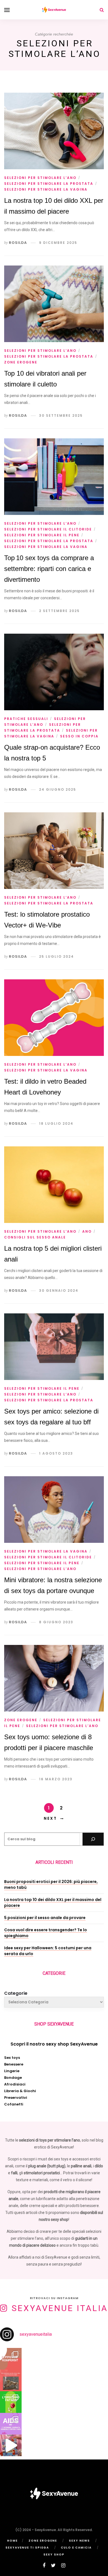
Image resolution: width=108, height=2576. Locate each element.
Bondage (13, 2078)
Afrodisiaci (15, 2084)
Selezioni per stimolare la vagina (46, 189)
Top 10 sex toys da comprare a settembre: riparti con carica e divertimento (49, 569)
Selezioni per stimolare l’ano (40, 178)
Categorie (16, 1993)
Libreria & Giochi (20, 2091)
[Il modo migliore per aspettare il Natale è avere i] (11, 2445)
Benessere (14, 2064)
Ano (87, 1231)
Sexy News (79, 2541)
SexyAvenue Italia (60, 2308)
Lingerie (12, 2071)
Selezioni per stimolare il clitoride (48, 529)
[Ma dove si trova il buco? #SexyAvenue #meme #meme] (11, 2380)
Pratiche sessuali (26, 719)
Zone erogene (21, 362)
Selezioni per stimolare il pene (42, 535)
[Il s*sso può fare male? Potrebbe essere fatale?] (11, 2402)
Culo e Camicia (76, 2548)
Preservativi (16, 2098)
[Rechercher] (93, 1839)
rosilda (18, 243)
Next (50, 1818)
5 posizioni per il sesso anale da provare (45, 1918)
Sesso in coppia (79, 736)
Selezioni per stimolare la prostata (49, 184)
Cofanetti (14, 2104)
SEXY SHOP (54, 2554)
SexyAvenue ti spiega (27, 2548)
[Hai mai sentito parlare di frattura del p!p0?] (11, 2359)
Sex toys (12, 2058)
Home (12, 2541)
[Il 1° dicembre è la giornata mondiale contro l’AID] (11, 2424)
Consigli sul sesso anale (35, 1237)
